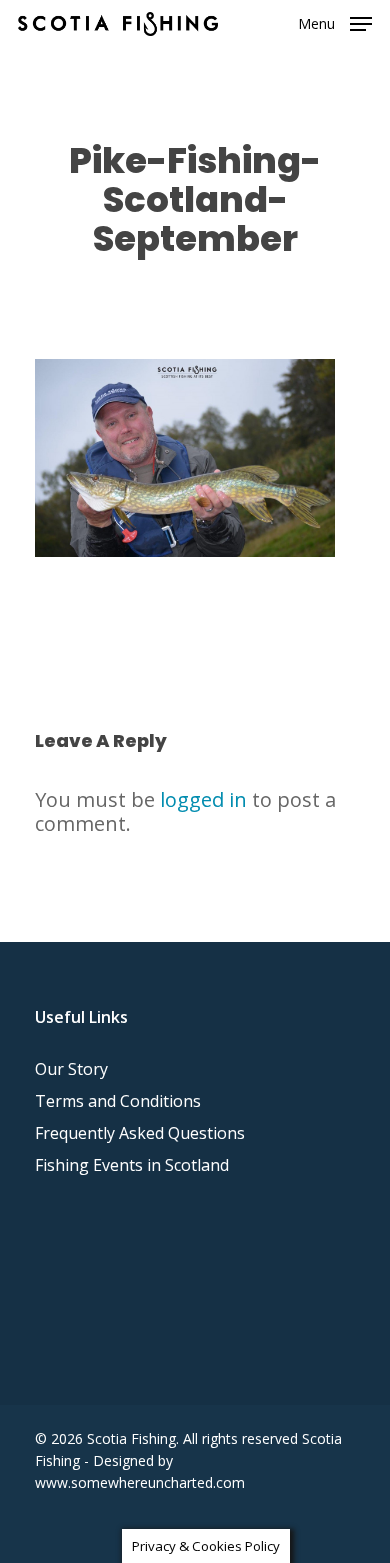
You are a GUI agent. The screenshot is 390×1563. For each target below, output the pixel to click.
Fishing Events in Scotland (132, 1165)
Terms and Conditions (118, 1101)
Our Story (71, 1069)
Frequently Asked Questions (140, 1133)
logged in (203, 799)
